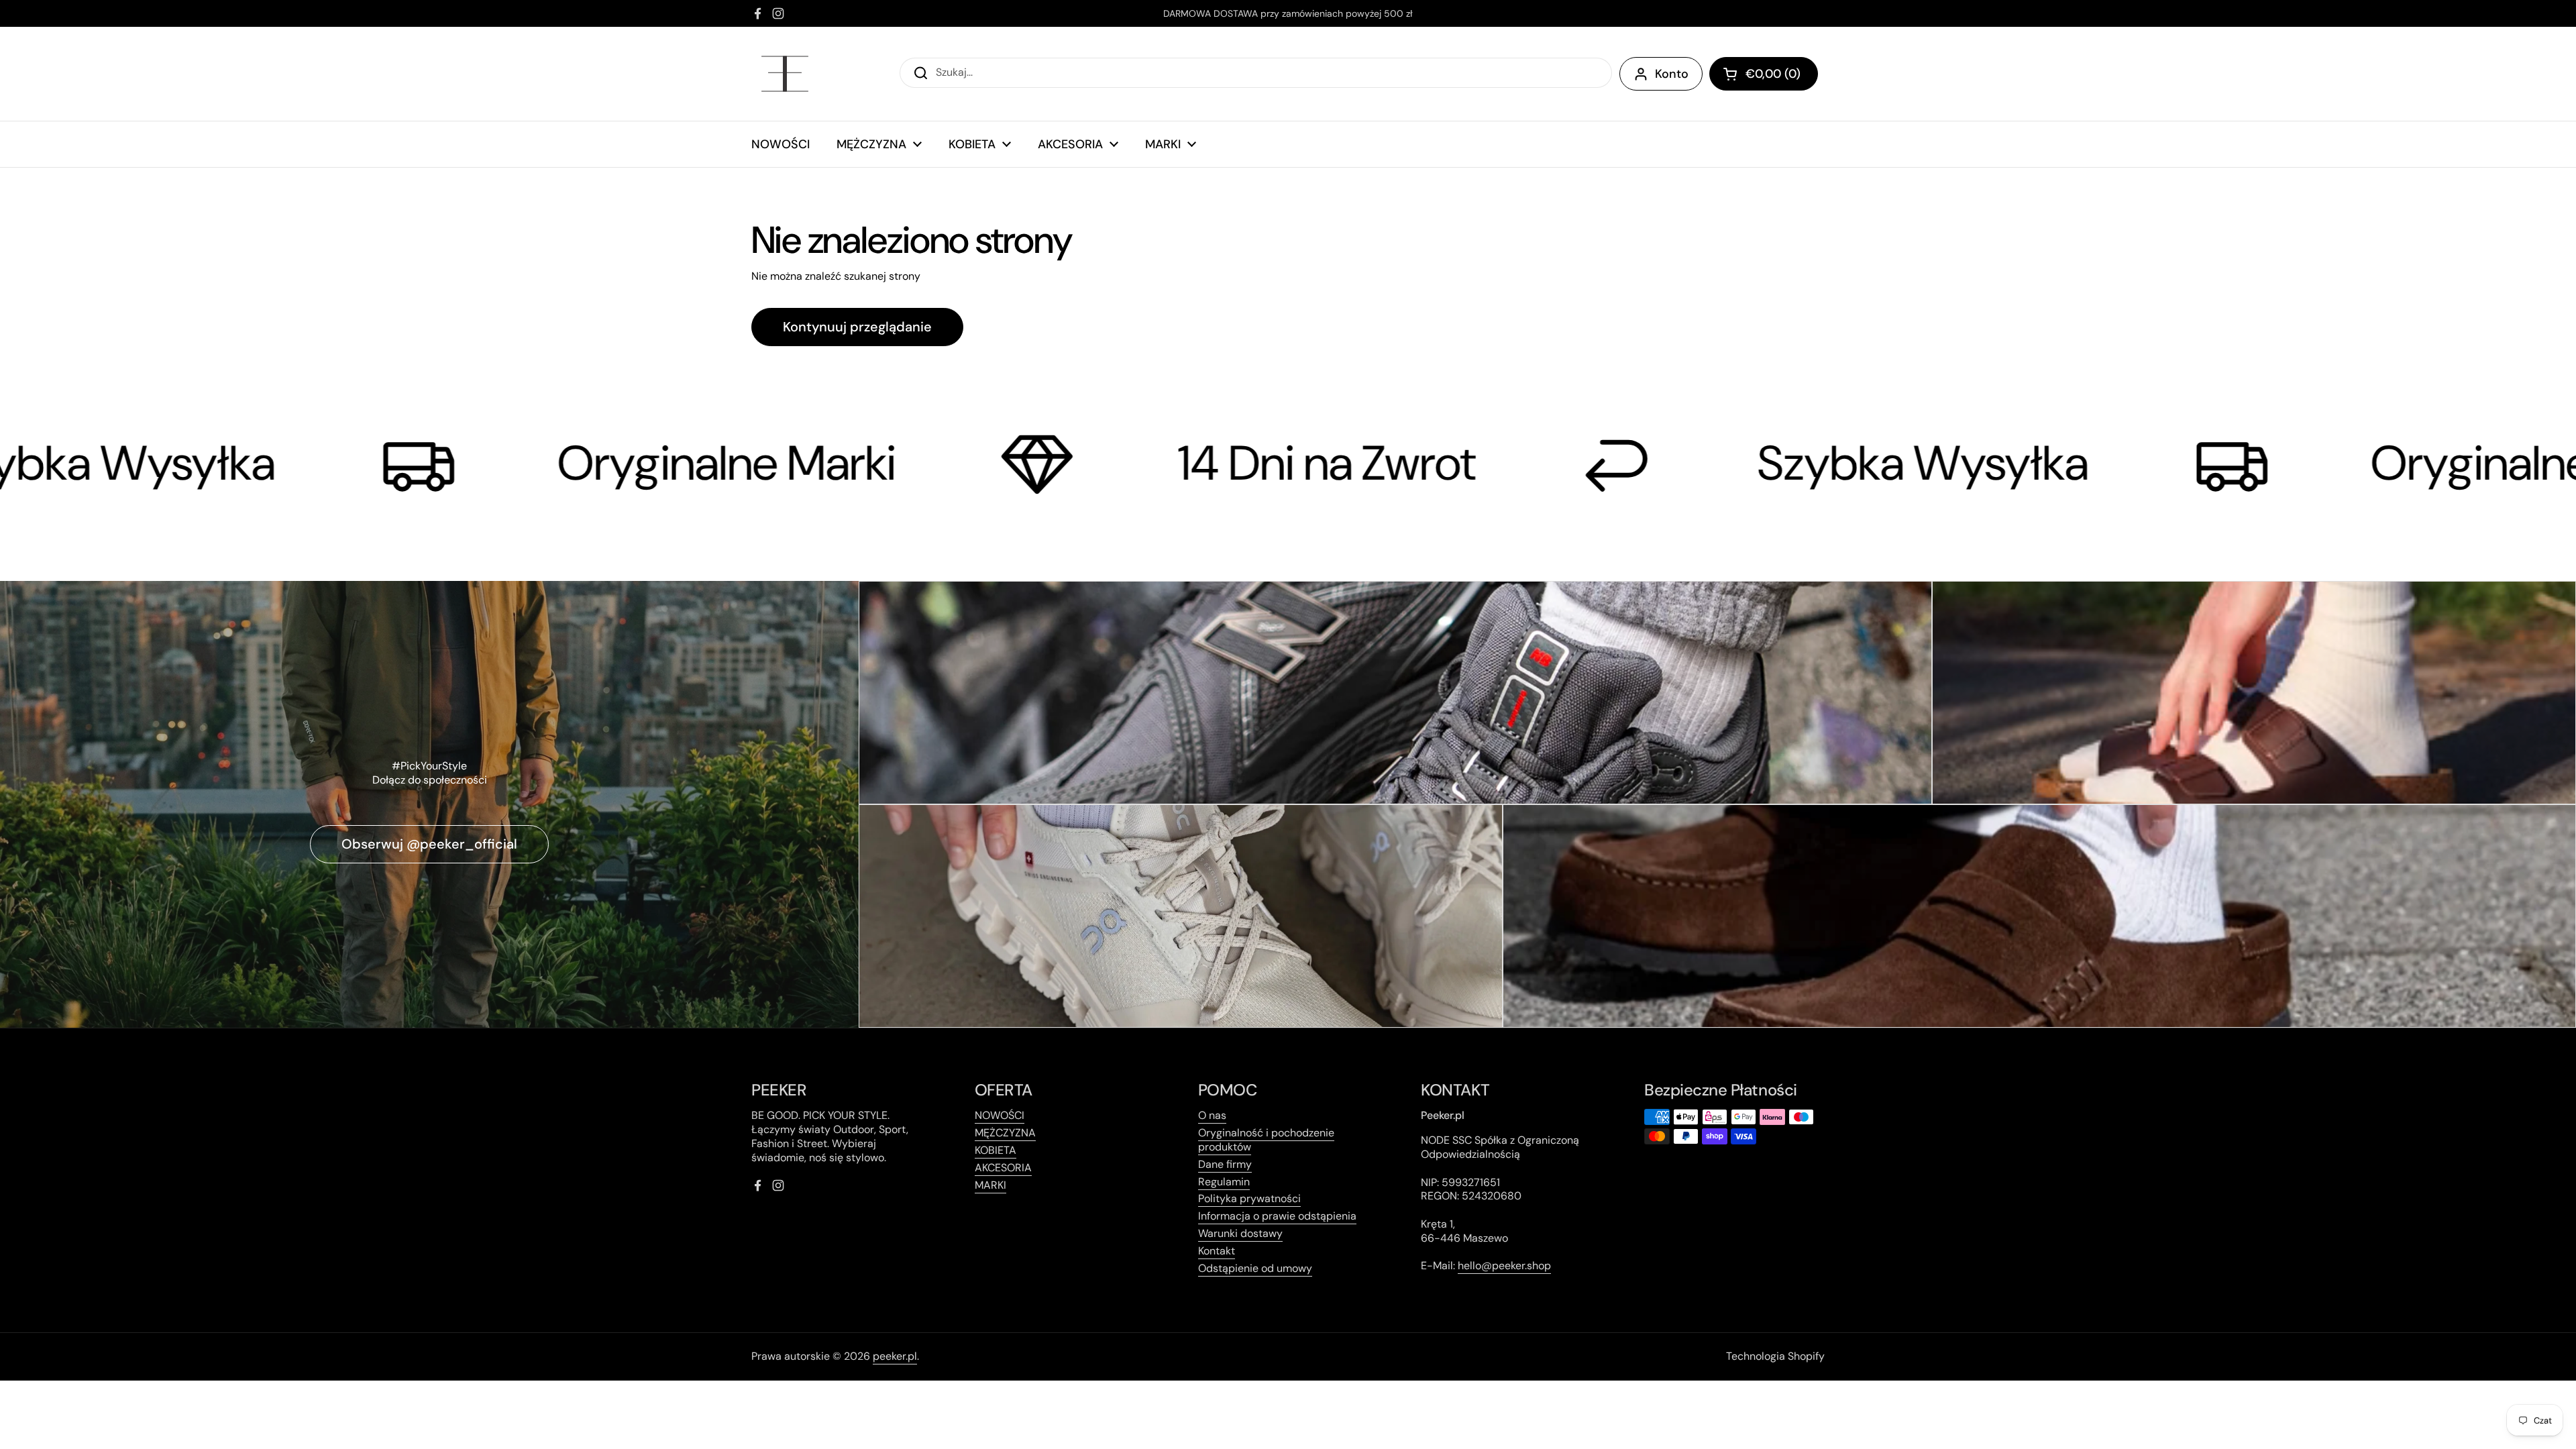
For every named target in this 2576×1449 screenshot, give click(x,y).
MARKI (990, 1185)
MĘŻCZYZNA (1005, 1133)
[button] (1764, 74)
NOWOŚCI (1000, 1115)
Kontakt (1217, 1251)
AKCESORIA (1003, 1168)
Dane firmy (1225, 1164)
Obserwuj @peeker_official (429, 844)
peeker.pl (895, 1356)
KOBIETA (996, 1150)
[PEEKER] (785, 74)
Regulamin (1224, 1182)
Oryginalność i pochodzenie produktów (1266, 1140)
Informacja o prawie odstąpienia (1277, 1216)
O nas (1212, 1115)
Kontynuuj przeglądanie (857, 327)
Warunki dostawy (1240, 1233)
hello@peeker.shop (1504, 1266)
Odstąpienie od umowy (1255, 1268)
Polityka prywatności (1249, 1198)
